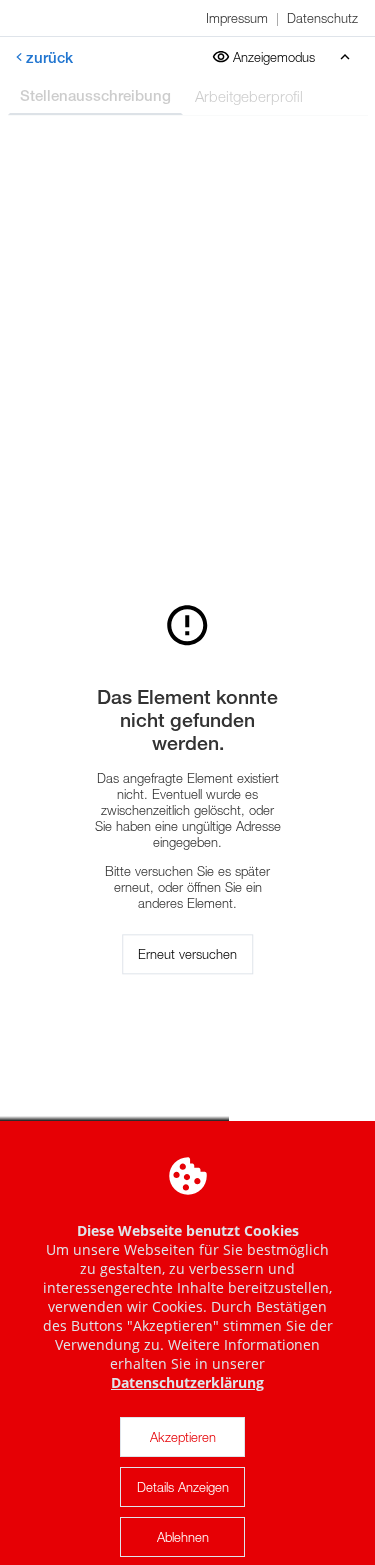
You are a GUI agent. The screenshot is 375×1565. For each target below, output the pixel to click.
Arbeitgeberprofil (249, 96)
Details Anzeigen (183, 1487)
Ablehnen (183, 1537)
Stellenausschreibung (95, 95)
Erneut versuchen (187, 954)
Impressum (237, 18)
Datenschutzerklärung (187, 1382)
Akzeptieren (183, 1437)
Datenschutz (322, 18)
